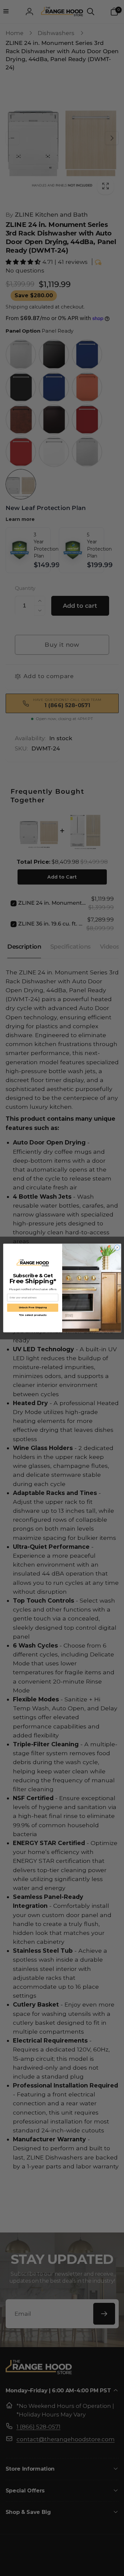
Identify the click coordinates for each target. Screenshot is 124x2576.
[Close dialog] (117, 1248)
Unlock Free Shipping (33, 1307)
